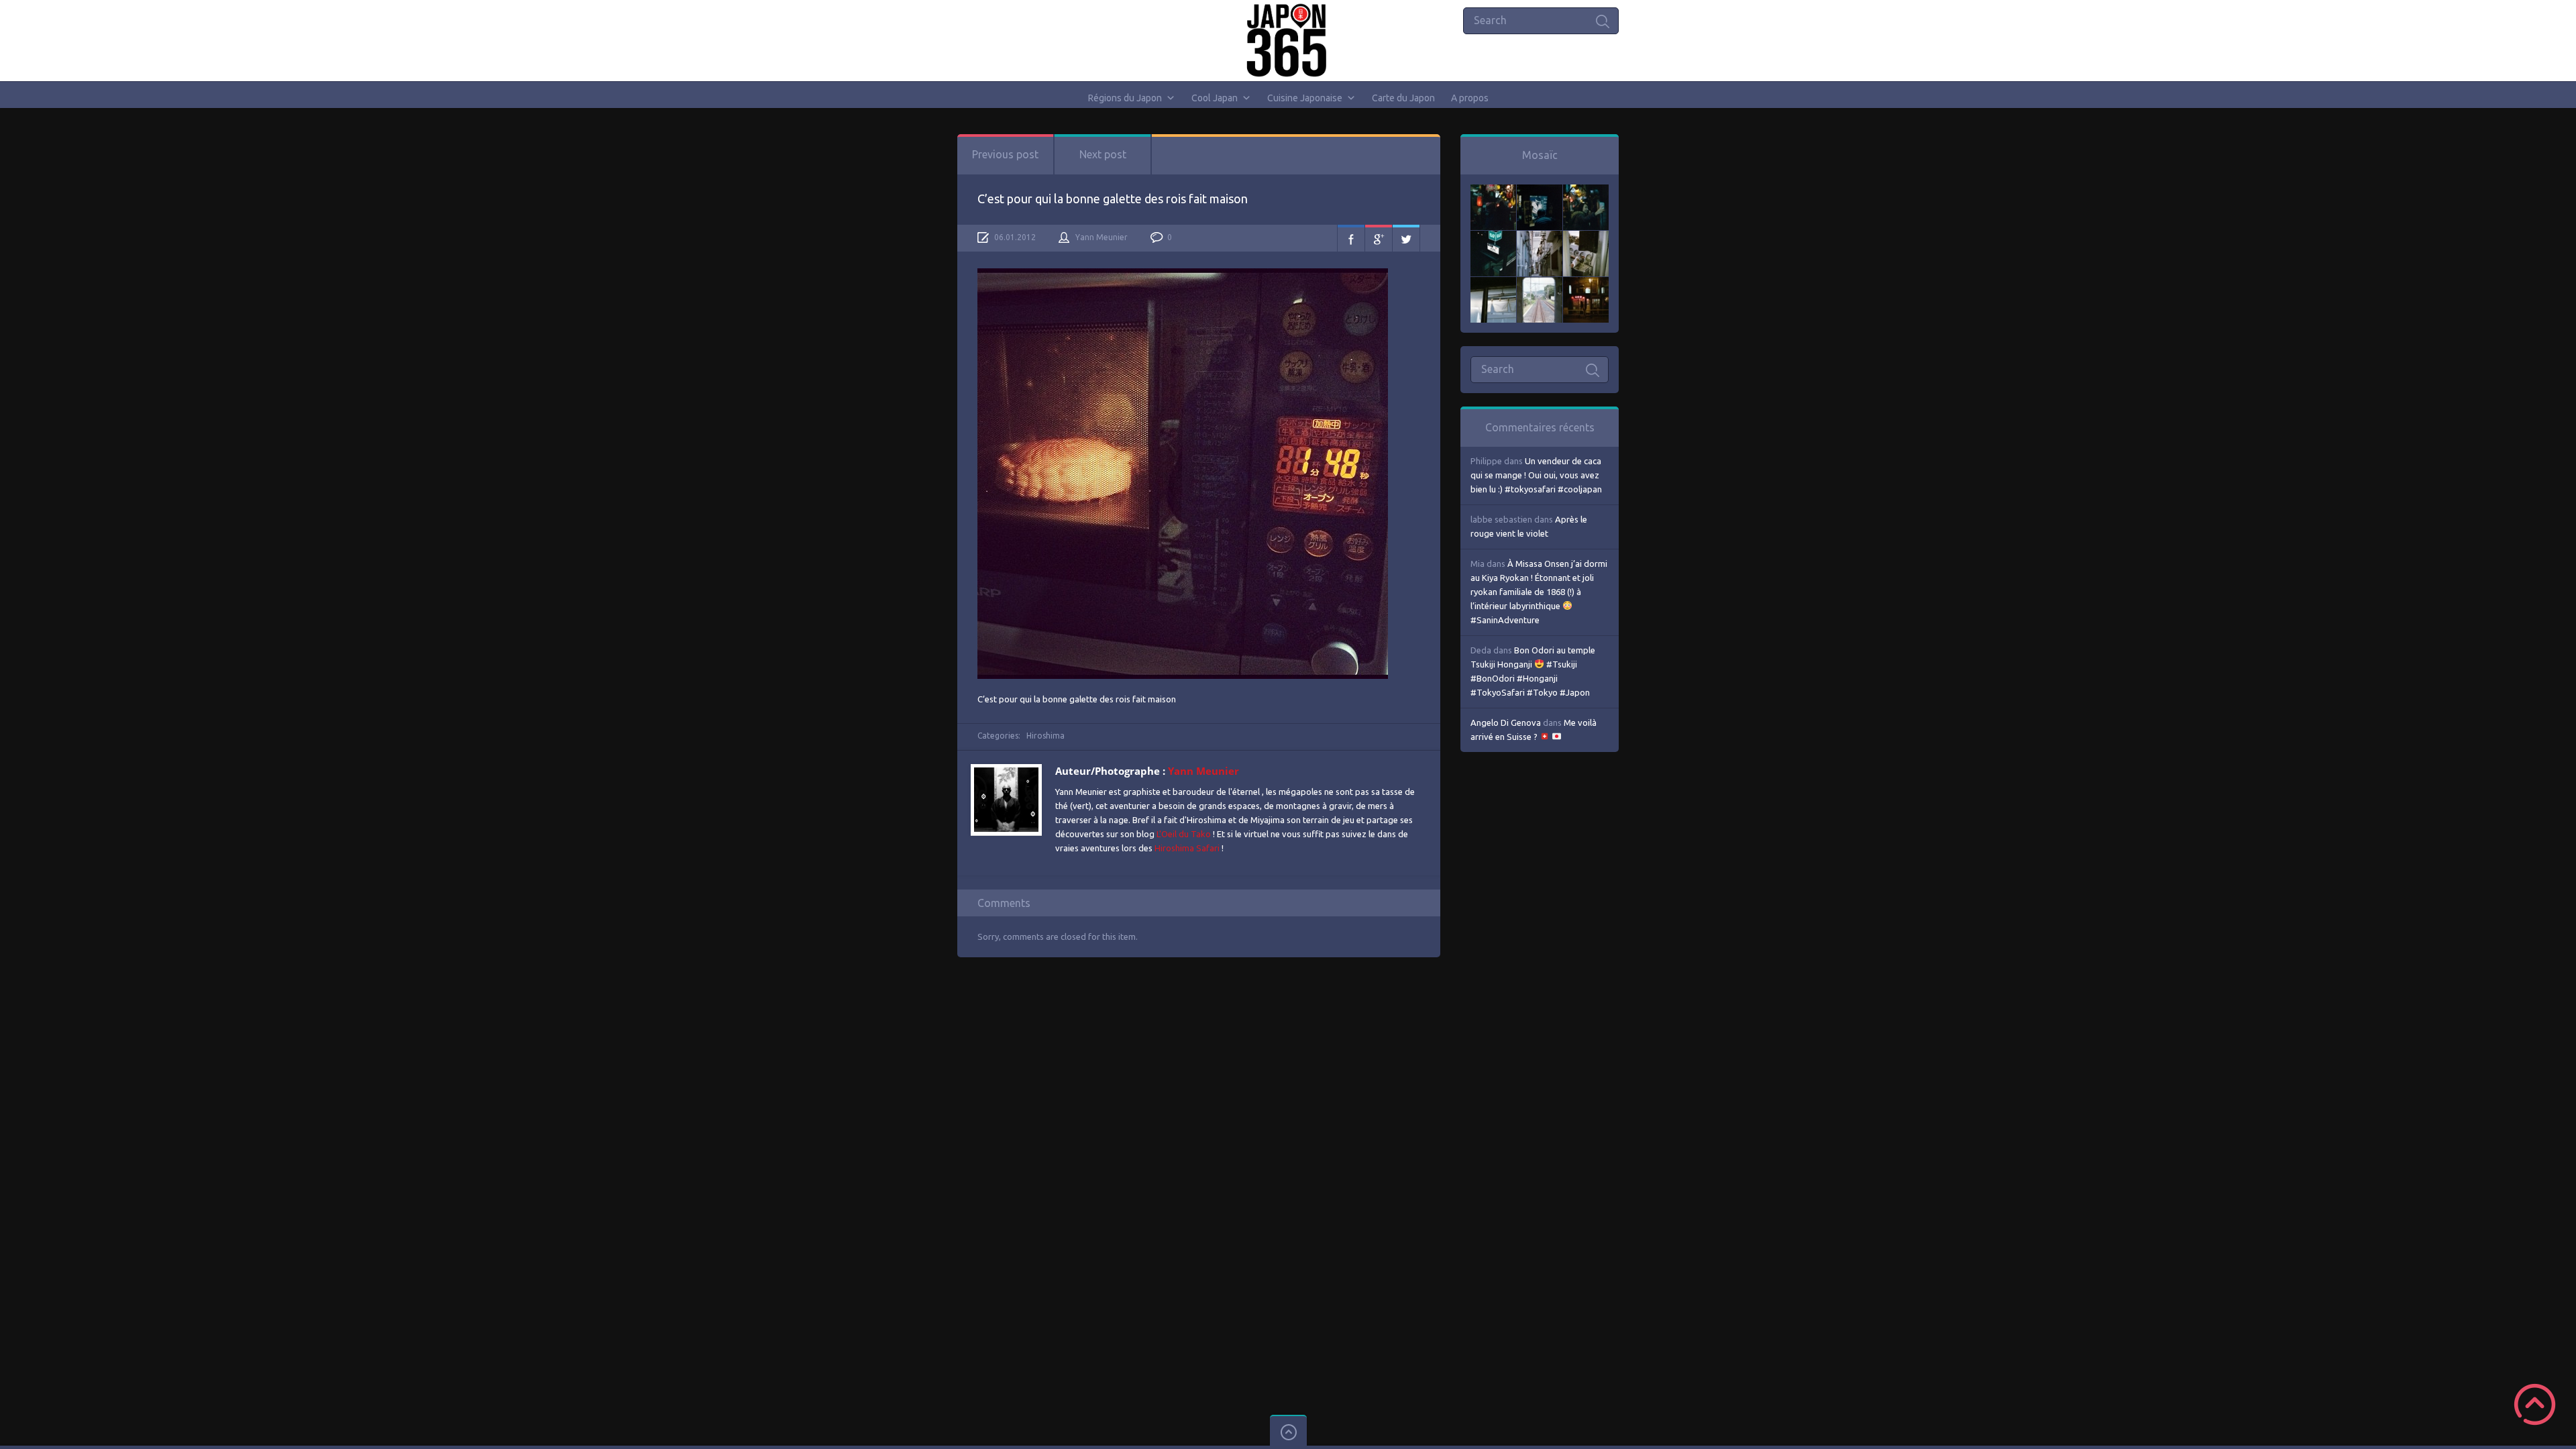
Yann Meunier (1102, 237)
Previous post (1005, 154)
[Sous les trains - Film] (1586, 284)
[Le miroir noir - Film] (1586, 191)
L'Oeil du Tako (1184, 834)
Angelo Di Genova (1506, 722)
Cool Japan (1215, 98)
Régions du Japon (1125, 98)
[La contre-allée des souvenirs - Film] (1493, 191)
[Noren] (1493, 284)
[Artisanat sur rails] (1586, 237)
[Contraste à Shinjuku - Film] (1493, 237)
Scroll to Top (2535, 1404)
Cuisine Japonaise (1305, 98)
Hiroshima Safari (1187, 848)
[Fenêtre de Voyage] (1540, 284)
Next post (1103, 154)
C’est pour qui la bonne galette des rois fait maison (1113, 199)
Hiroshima (1045, 736)
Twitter (1406, 238)
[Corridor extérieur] (1540, 237)
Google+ (1379, 238)
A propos (1470, 98)
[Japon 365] (1288, 40)
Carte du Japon (1403, 98)
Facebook (1351, 238)
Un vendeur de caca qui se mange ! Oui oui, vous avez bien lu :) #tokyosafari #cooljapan (1536, 475)
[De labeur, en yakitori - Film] (1540, 191)
